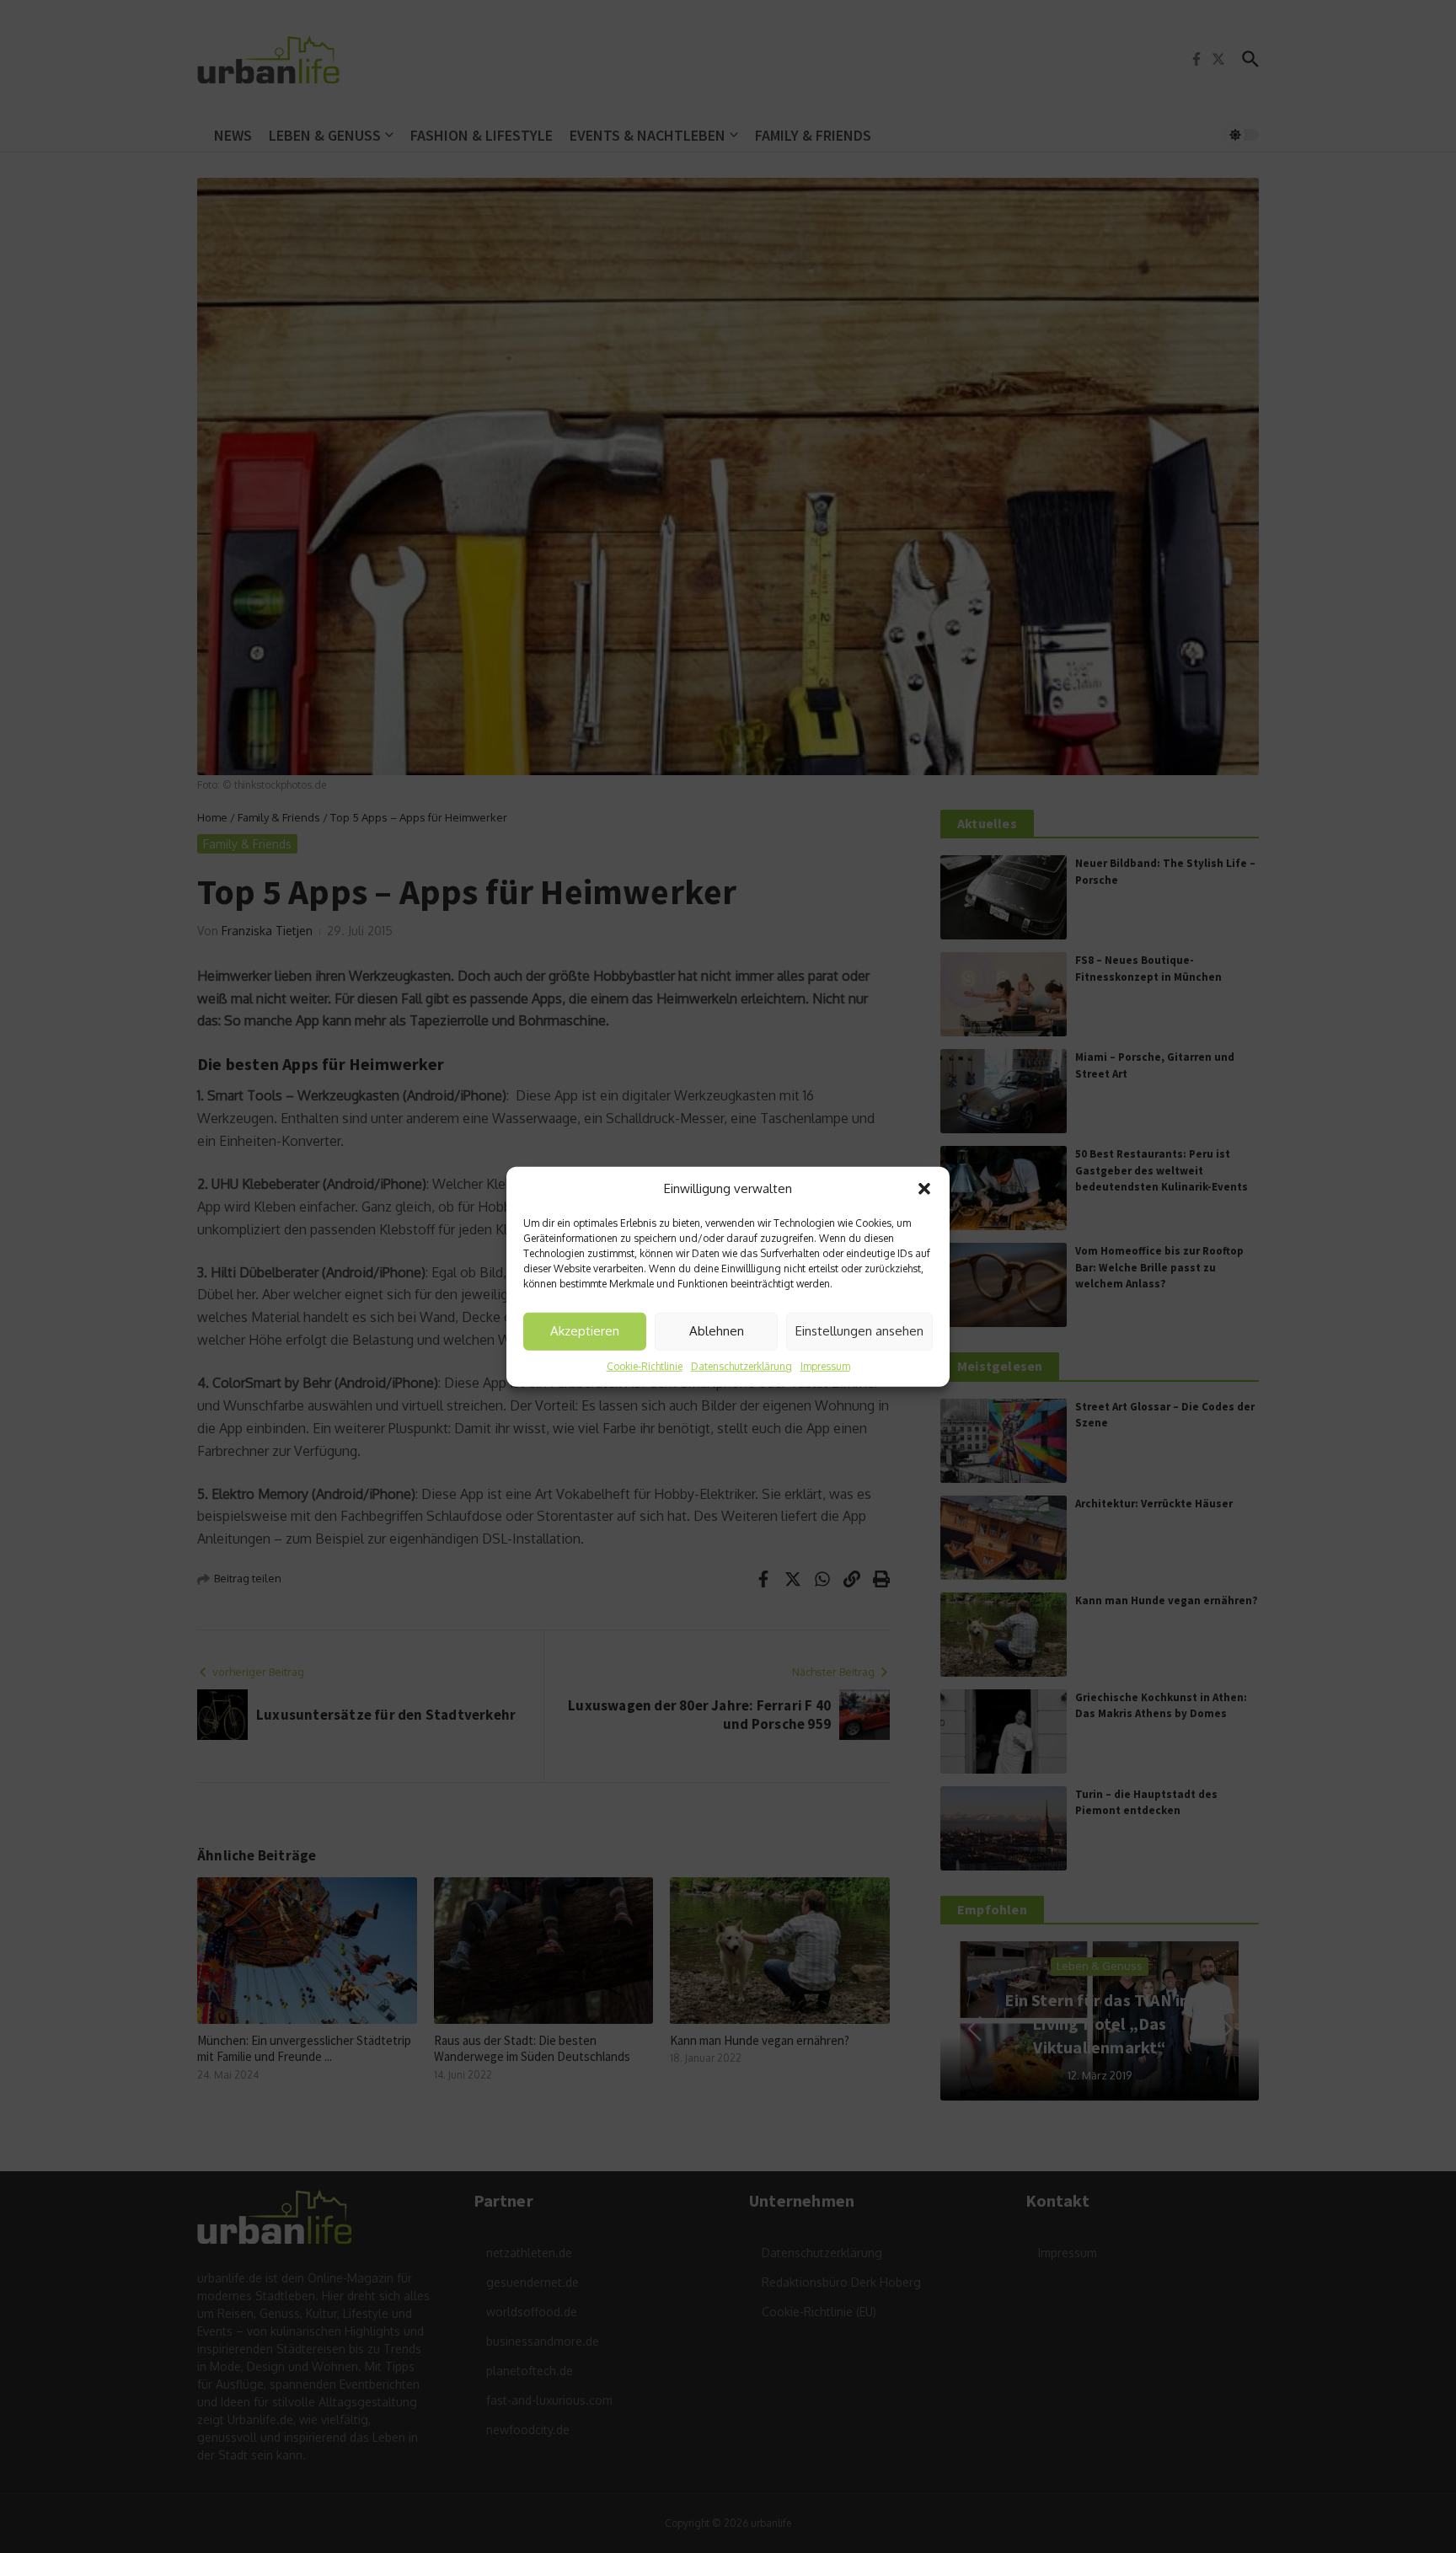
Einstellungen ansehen (859, 1331)
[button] (924, 1189)
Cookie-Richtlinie (645, 1365)
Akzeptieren (585, 1331)
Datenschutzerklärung (741, 1365)
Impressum (825, 1365)
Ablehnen (717, 1331)
